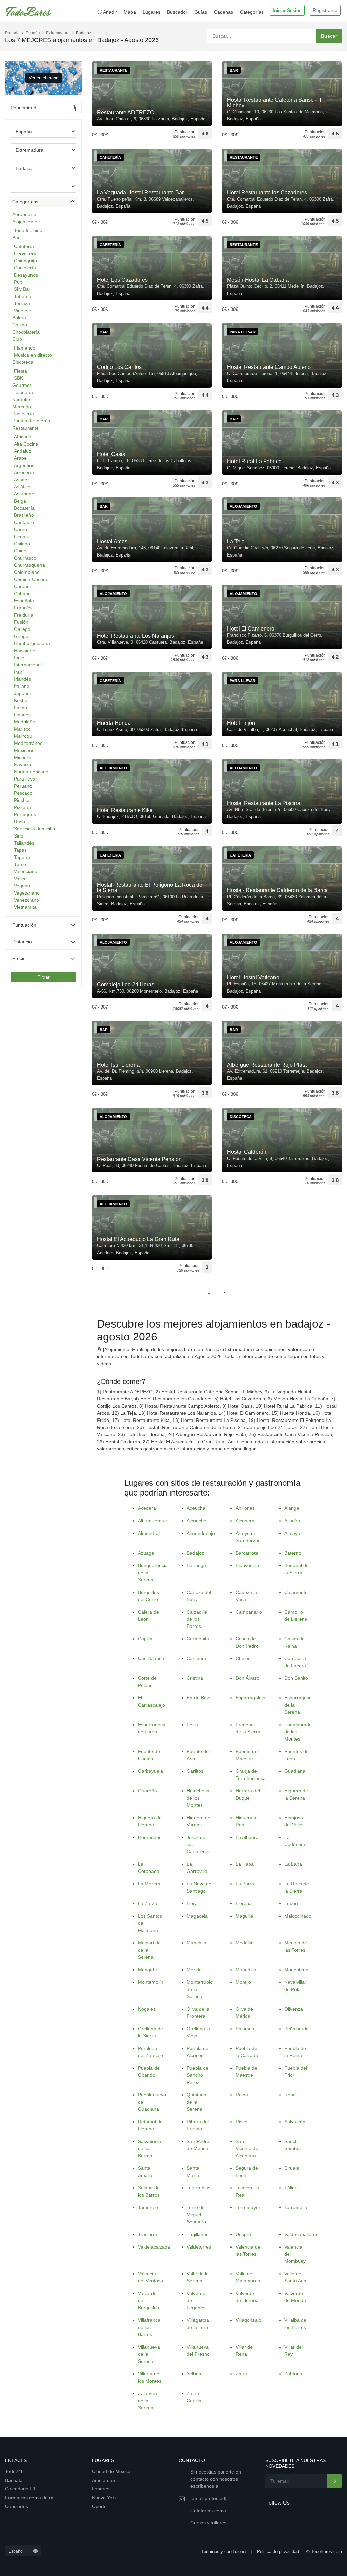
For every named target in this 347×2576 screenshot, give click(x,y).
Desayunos (26, 275)
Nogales (147, 2009)
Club (17, 339)
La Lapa (293, 1864)
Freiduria (24, 615)
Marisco (22, 729)
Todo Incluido (28, 230)
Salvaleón (295, 2122)
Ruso (19, 822)
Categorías (252, 12)
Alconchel (197, 1521)
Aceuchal (197, 1508)
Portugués (25, 814)
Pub (18, 282)
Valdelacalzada (154, 2247)
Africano (23, 437)
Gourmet (22, 385)
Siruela (292, 2168)
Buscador (177, 12)
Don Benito (296, 1678)
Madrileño (25, 722)
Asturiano (24, 494)
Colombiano (27, 572)
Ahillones (245, 1508)
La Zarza (148, 1903)
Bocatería (24, 508)
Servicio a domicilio (34, 829)
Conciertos (17, 2506)
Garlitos (195, 1771)
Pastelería (23, 414)
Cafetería (24, 246)
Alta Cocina (26, 444)
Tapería (22, 857)
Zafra (241, 2374)
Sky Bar (22, 289)
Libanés (22, 715)
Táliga (291, 2188)
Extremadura (58, 33)
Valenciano (26, 871)
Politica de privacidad (278, 2551)
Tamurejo (148, 2207)
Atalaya (292, 1533)
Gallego (22, 629)
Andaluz (23, 451)
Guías (201, 12)
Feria (192, 1725)
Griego (21, 636)
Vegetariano (27, 893)
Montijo (243, 1982)
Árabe (20, 458)
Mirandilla (246, 1970)
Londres (101, 2489)
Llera (192, 1903)
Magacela (197, 1916)
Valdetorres (199, 2247)
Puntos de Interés (31, 421)
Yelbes (194, 2374)
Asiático (22, 487)
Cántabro (24, 522)
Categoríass (25, 202)
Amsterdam (104, 2480)
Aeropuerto (24, 214)
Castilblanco (151, 1658)
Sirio (19, 836)
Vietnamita (25, 907)
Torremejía (296, 2207)
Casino (20, 325)
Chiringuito (25, 261)
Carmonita (198, 1639)
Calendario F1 (20, 2489)
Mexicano (24, 750)
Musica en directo (33, 355)
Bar (16, 238)
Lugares (151, 12)
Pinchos (22, 800)
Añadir (109, 12)
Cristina (195, 1678)
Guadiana (295, 1771)
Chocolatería (26, 332)
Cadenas (223, 12)
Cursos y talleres (208, 2523)
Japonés (23, 693)
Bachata (14, 2480)
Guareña (147, 1791)
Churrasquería (29, 565)
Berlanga (196, 1565)
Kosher (22, 700)
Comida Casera (31, 579)
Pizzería (23, 807)
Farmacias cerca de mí (30, 2498)
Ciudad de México (111, 2471)
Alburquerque (152, 1521)
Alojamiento (25, 222)
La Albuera (247, 1837)
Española (24, 601)
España (33, 33)
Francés (23, 608)
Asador (22, 480)
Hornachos (150, 1837)
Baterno (293, 1553)
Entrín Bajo (199, 1698)
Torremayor (248, 2207)
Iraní (19, 672)
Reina (242, 2095)
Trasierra (148, 2234)
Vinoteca (23, 311)
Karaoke (21, 399)
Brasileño (24, 515)
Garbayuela (150, 1771)
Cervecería (26, 253)
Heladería (23, 392)
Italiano (22, 686)
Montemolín (151, 1982)
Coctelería (25, 268)
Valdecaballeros (301, 2234)
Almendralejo (201, 1533)
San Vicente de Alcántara (247, 2148)
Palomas (245, 2029)
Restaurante (25, 428)
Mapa (130, 12)
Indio (19, 658)
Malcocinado (298, 1916)
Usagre (243, 2234)
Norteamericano (31, 772)
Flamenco (25, 348)
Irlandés (23, 679)
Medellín (245, 1943)
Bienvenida (247, 1565)
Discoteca (23, 362)
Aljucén (292, 1521)
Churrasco (25, 558)
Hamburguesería (32, 643)
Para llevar (25, 779)
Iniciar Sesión (287, 10)
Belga (20, 501)
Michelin (23, 757)
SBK (18, 378)
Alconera (245, 1521)
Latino (21, 708)
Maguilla (244, 1916)
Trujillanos (198, 2234)
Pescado (23, 793)
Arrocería (24, 472)
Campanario (249, 1612)
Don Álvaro (247, 1678)
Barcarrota (247, 1553)
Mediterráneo (28, 743)
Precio (19, 958)
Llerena (244, 1903)
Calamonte (296, 1592)
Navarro (23, 765)
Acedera (147, 1508)
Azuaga (146, 1553)
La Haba (245, 1864)
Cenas (21, 537)
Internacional (28, 665)
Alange (292, 1508)
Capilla (145, 1639)
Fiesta (21, 371)
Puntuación (24, 925)
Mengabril (149, 1970)
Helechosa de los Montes (198, 1798)
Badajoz (195, 1553)
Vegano (22, 886)
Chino (20, 551)
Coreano (23, 586)
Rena (290, 2095)
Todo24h (14, 2471)
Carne (21, 529)
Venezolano (26, 900)
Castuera (197, 1658)
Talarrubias (199, 2188)
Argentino (24, 465)
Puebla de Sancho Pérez (198, 2075)
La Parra (245, 1884)
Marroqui (24, 736)
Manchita (197, 1943)
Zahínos (293, 2374)
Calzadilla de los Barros (197, 1619)
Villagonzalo (248, 2320)
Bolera (19, 318)
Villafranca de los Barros (149, 2327)
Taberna (23, 296)
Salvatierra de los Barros (149, 2148)
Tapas (20, 850)
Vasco (20, 879)
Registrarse (325, 10)
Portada (12, 33)
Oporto (99, 2506)
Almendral (149, 1533)
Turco (20, 864)
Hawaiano (25, 651)
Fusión (21, 622)
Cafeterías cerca (208, 2511)
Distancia (22, 942)
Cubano (22, 594)
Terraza (22, 303)
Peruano (23, 786)
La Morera (149, 1884)
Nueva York (104, 2498)
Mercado (22, 407)
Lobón (291, 1903)
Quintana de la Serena (197, 2102)
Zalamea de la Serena (147, 2401)
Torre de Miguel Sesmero (196, 2215)
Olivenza (294, 2009)
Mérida (194, 1970)
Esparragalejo (250, 1698)
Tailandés (24, 843)
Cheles (243, 1658)
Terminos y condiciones (224, 2551)
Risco (241, 2122)
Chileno (22, 544)
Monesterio (296, 1970)
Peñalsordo (297, 2029)
